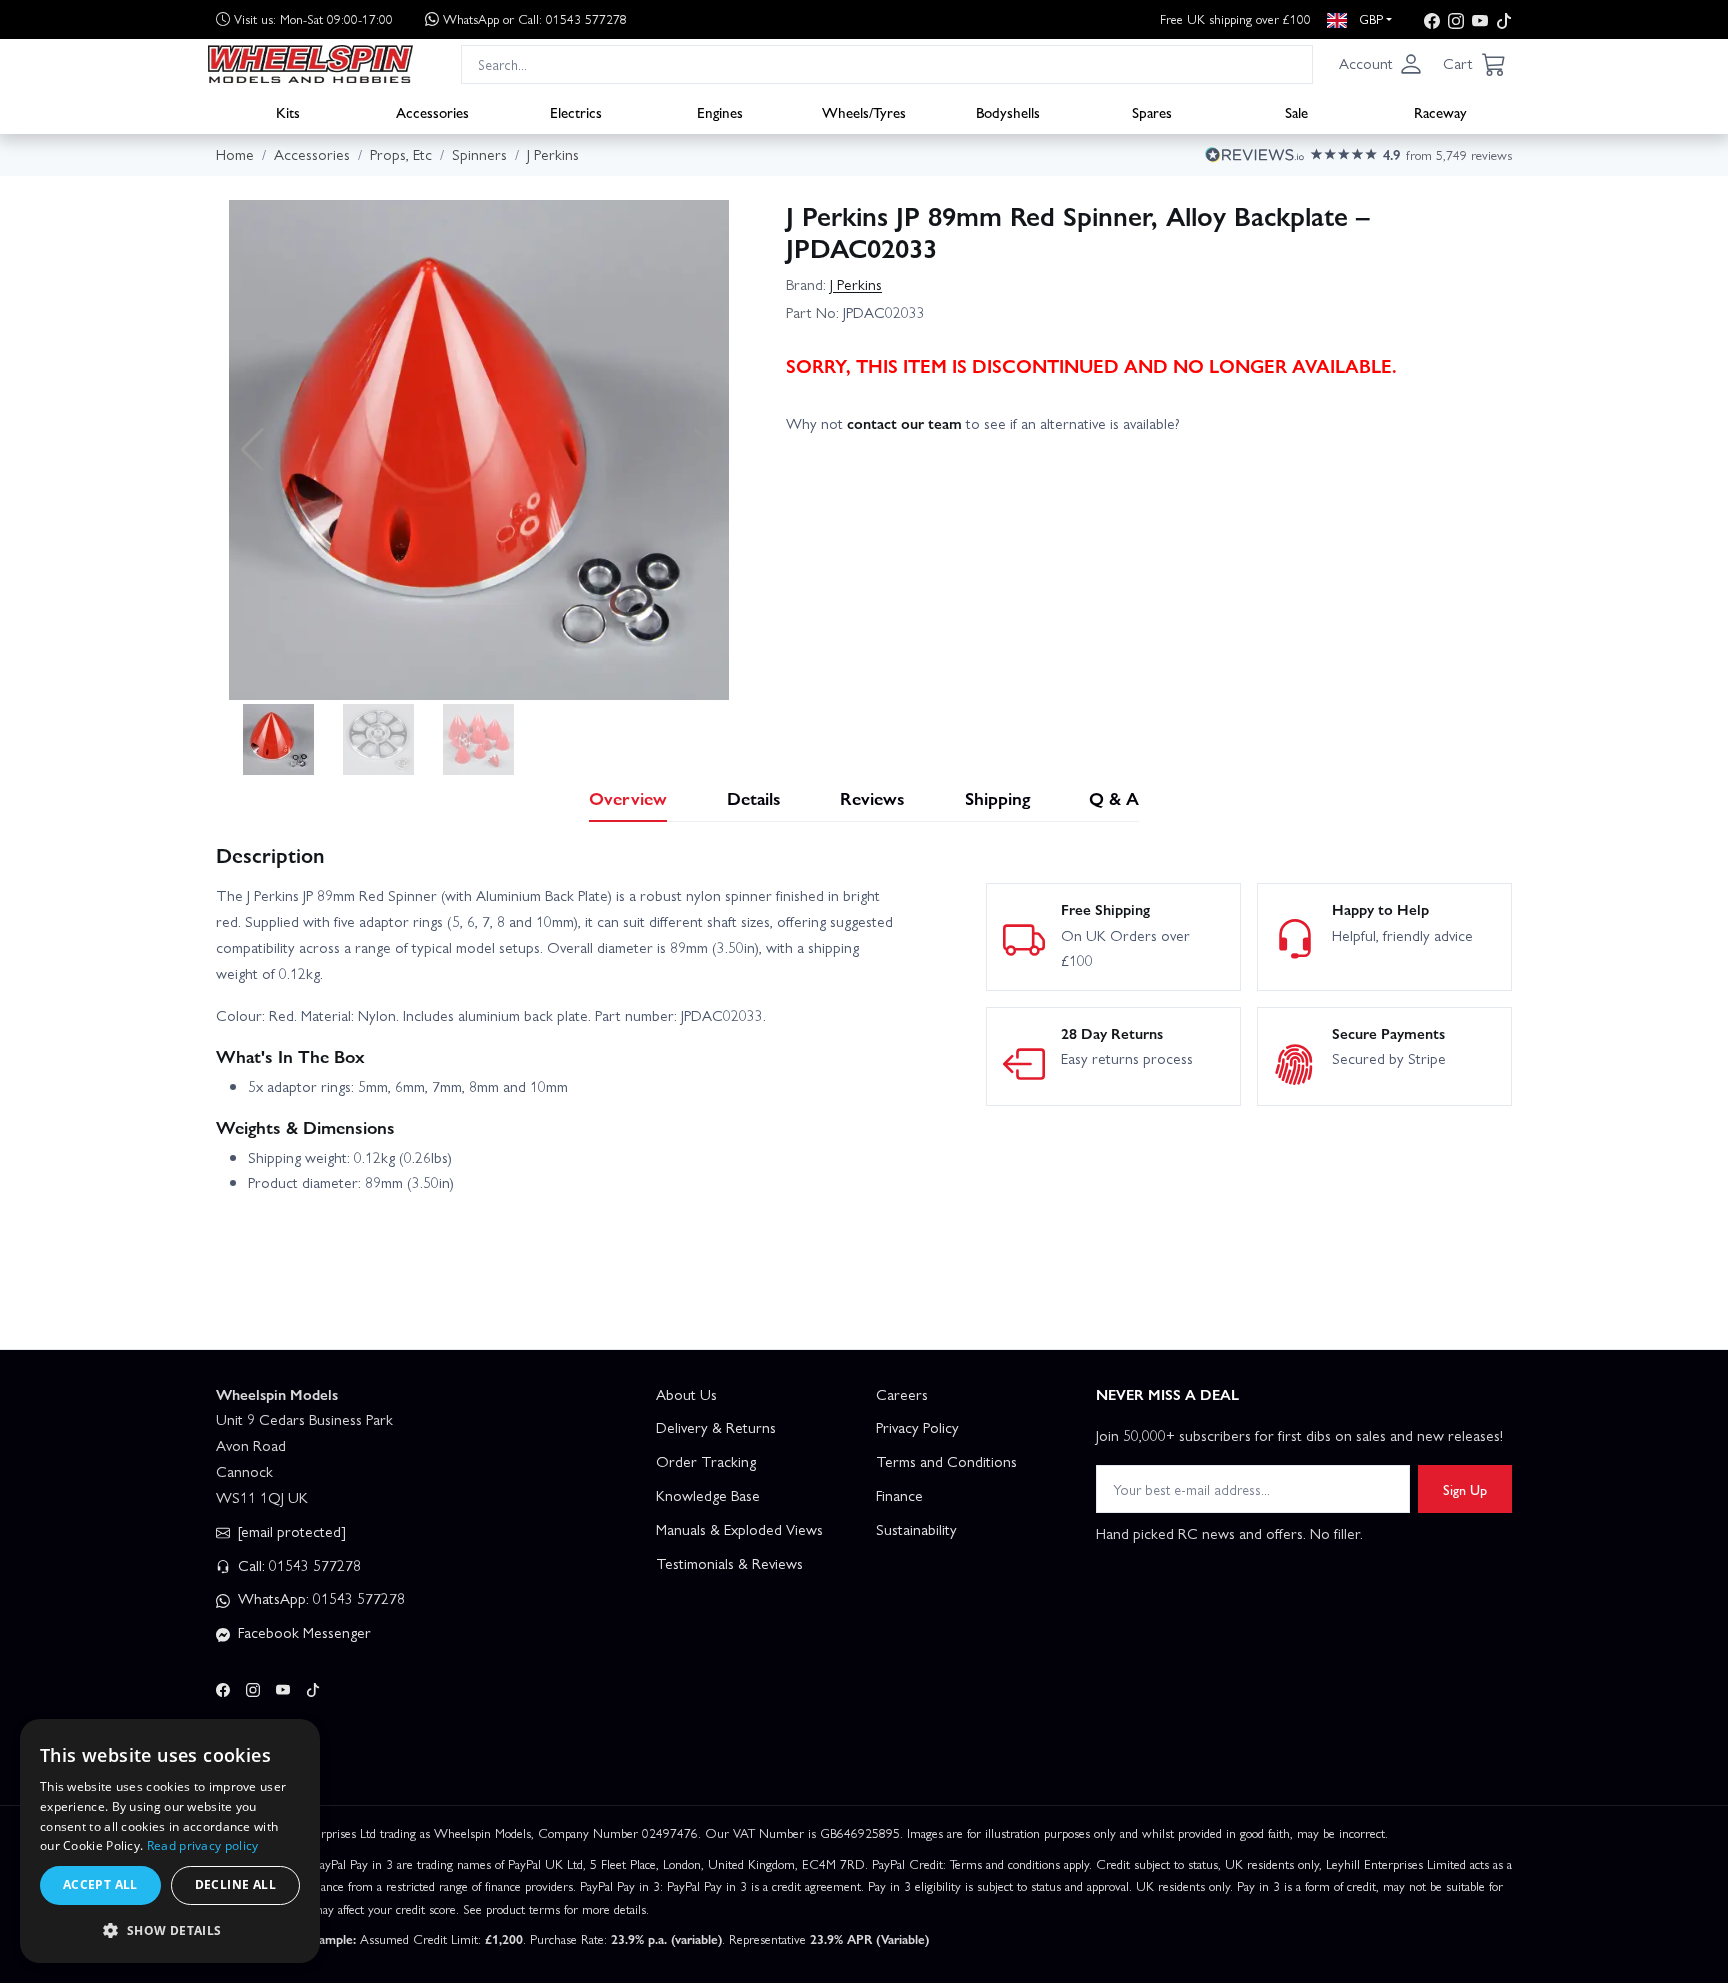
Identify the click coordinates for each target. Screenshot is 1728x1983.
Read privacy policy (203, 1845)
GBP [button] (1369, 18)
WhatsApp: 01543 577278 (319, 1598)
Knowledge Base (708, 1495)
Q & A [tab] (1114, 797)
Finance (899, 1495)
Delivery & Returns (716, 1427)
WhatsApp (535, 18)
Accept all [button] (100, 1884)
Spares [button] (1152, 111)
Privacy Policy (917, 1427)
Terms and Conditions (946, 1461)
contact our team (904, 423)
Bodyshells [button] (1008, 111)
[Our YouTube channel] (1480, 19)
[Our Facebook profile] (1432, 19)
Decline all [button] (235, 1884)
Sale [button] (1296, 111)
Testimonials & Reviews (729, 1563)
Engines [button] (720, 111)
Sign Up (1465, 1489)
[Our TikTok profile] (1504, 19)
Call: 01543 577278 (297, 1565)
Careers (902, 1394)
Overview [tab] (628, 797)
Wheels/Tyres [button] (864, 111)
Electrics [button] (576, 111)
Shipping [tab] (997, 797)
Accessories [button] (432, 111)
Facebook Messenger (302, 1632)
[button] (1381, 64)
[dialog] (170, 1841)
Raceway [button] (1440, 111)
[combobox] (887, 63)
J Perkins (856, 284)
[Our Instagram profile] (1456, 19)
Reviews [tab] (872, 797)
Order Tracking (706, 1461)
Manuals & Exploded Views (739, 1529)
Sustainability (916, 1529)
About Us (686, 1394)
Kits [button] (288, 111)
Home (235, 154)
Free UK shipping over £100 (1235, 18)
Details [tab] (754, 797)
